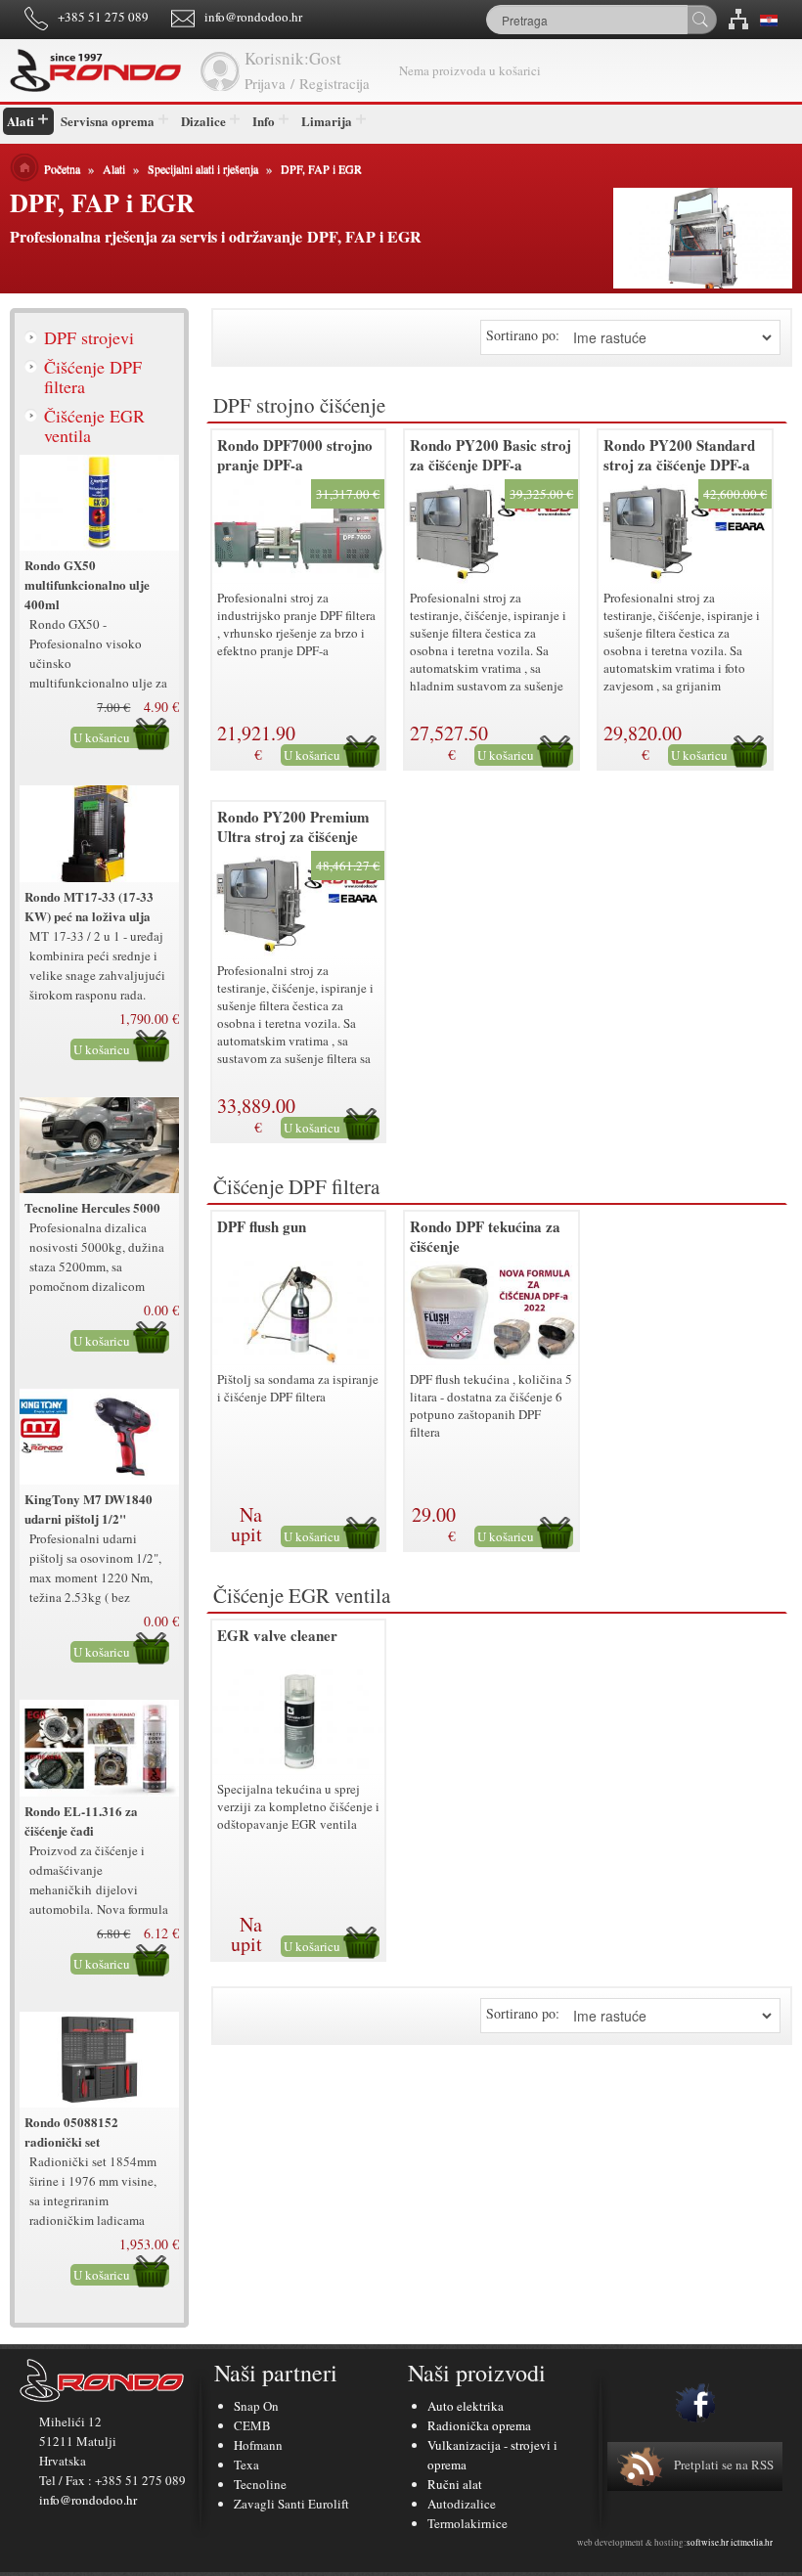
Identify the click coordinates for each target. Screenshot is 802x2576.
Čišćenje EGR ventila (94, 425)
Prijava (265, 83)
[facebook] (695, 2403)
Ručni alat (455, 2484)
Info (264, 121)
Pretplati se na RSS (724, 2465)
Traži (702, 20)
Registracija (334, 83)
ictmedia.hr (752, 2543)
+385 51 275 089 (103, 17)
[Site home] (98, 70)
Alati (21, 121)
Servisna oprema (108, 121)
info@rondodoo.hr (253, 17)
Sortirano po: (523, 335)
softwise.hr (708, 2543)
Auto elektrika (466, 2406)
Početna (62, 168)
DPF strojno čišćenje (299, 405)
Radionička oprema (479, 2425)
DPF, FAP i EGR (321, 168)
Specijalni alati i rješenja (203, 168)
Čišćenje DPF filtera (93, 377)
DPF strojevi (89, 337)
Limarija (327, 121)
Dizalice (203, 121)
